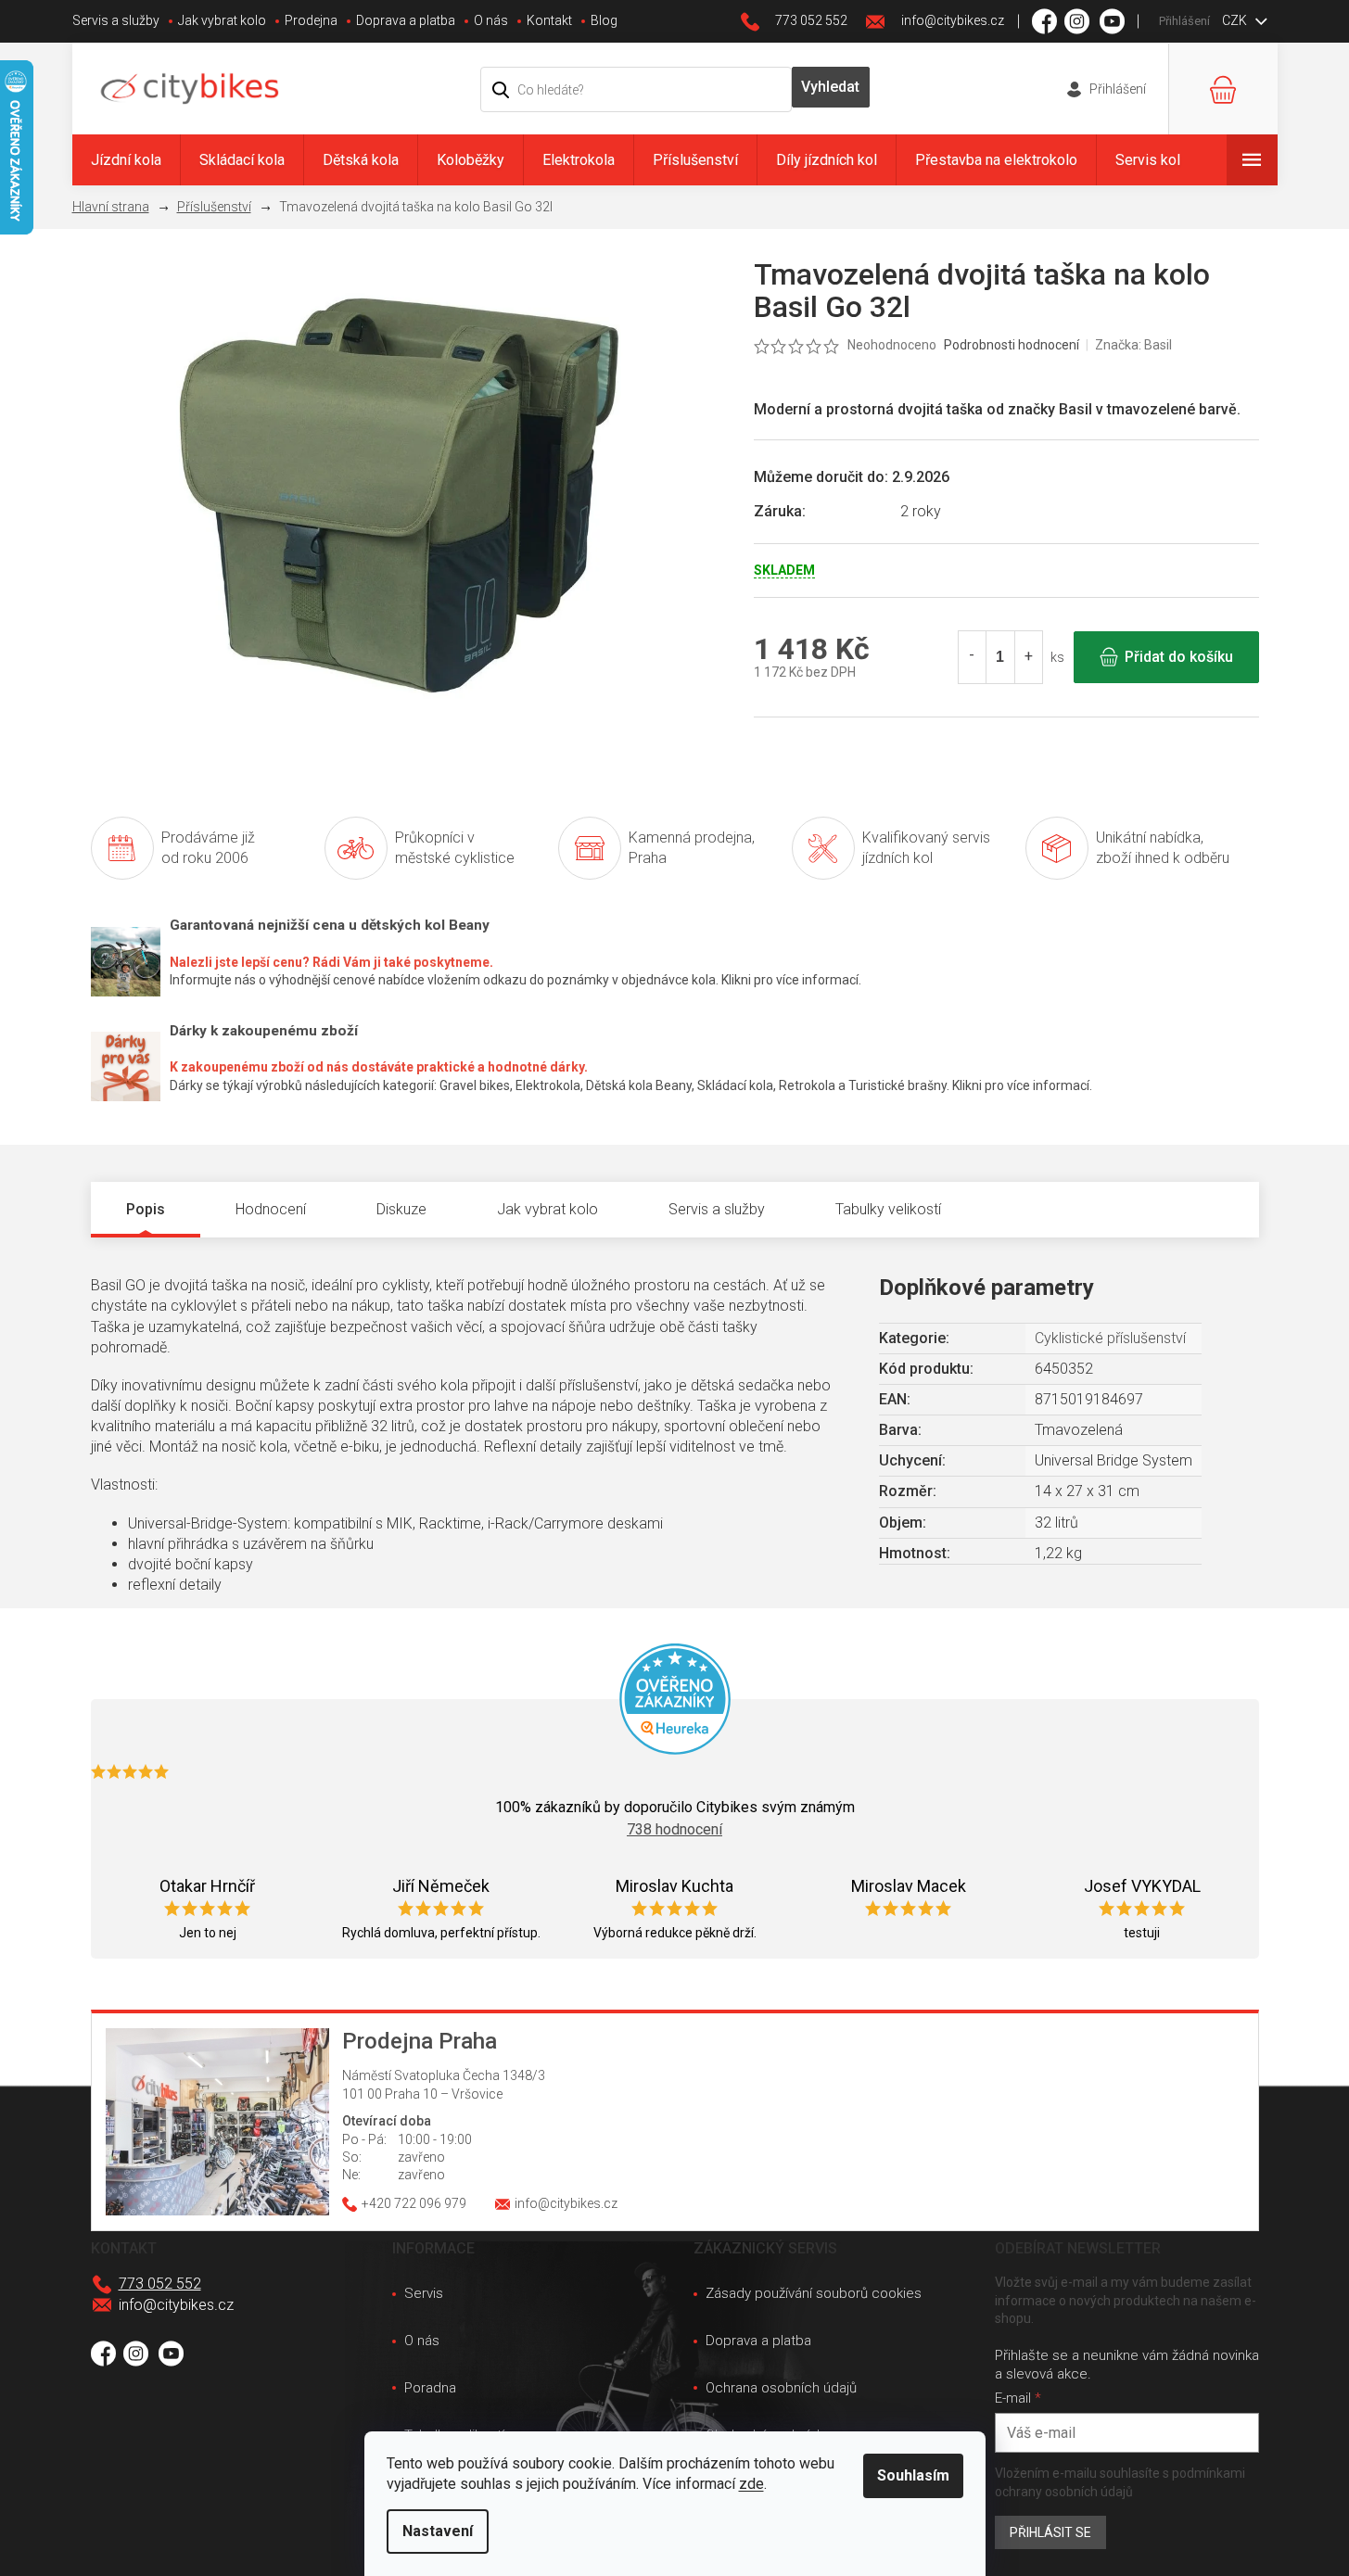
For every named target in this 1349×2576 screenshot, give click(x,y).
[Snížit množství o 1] (973, 657)
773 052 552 (160, 2284)
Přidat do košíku (1179, 657)
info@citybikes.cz (176, 2305)
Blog (604, 20)
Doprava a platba (406, 20)
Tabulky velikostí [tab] (888, 1209)
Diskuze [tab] (401, 1209)
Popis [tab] (146, 1209)
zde (751, 2484)
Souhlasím (913, 2475)
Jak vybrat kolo (222, 20)
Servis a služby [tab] (717, 1209)
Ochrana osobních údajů (781, 2388)
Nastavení (438, 2531)
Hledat (831, 87)
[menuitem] (126, 160)
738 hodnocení (674, 1829)
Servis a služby (116, 20)
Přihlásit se (1050, 2532)
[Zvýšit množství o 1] (1028, 657)
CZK (1236, 20)
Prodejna (311, 20)
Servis (424, 2293)
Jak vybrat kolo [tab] (547, 1209)
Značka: (1133, 345)
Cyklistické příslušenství (1110, 1338)
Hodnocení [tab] (271, 1209)
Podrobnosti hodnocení (1012, 345)
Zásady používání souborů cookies (814, 2293)
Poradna (430, 2388)
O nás (491, 20)
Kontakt (549, 20)
